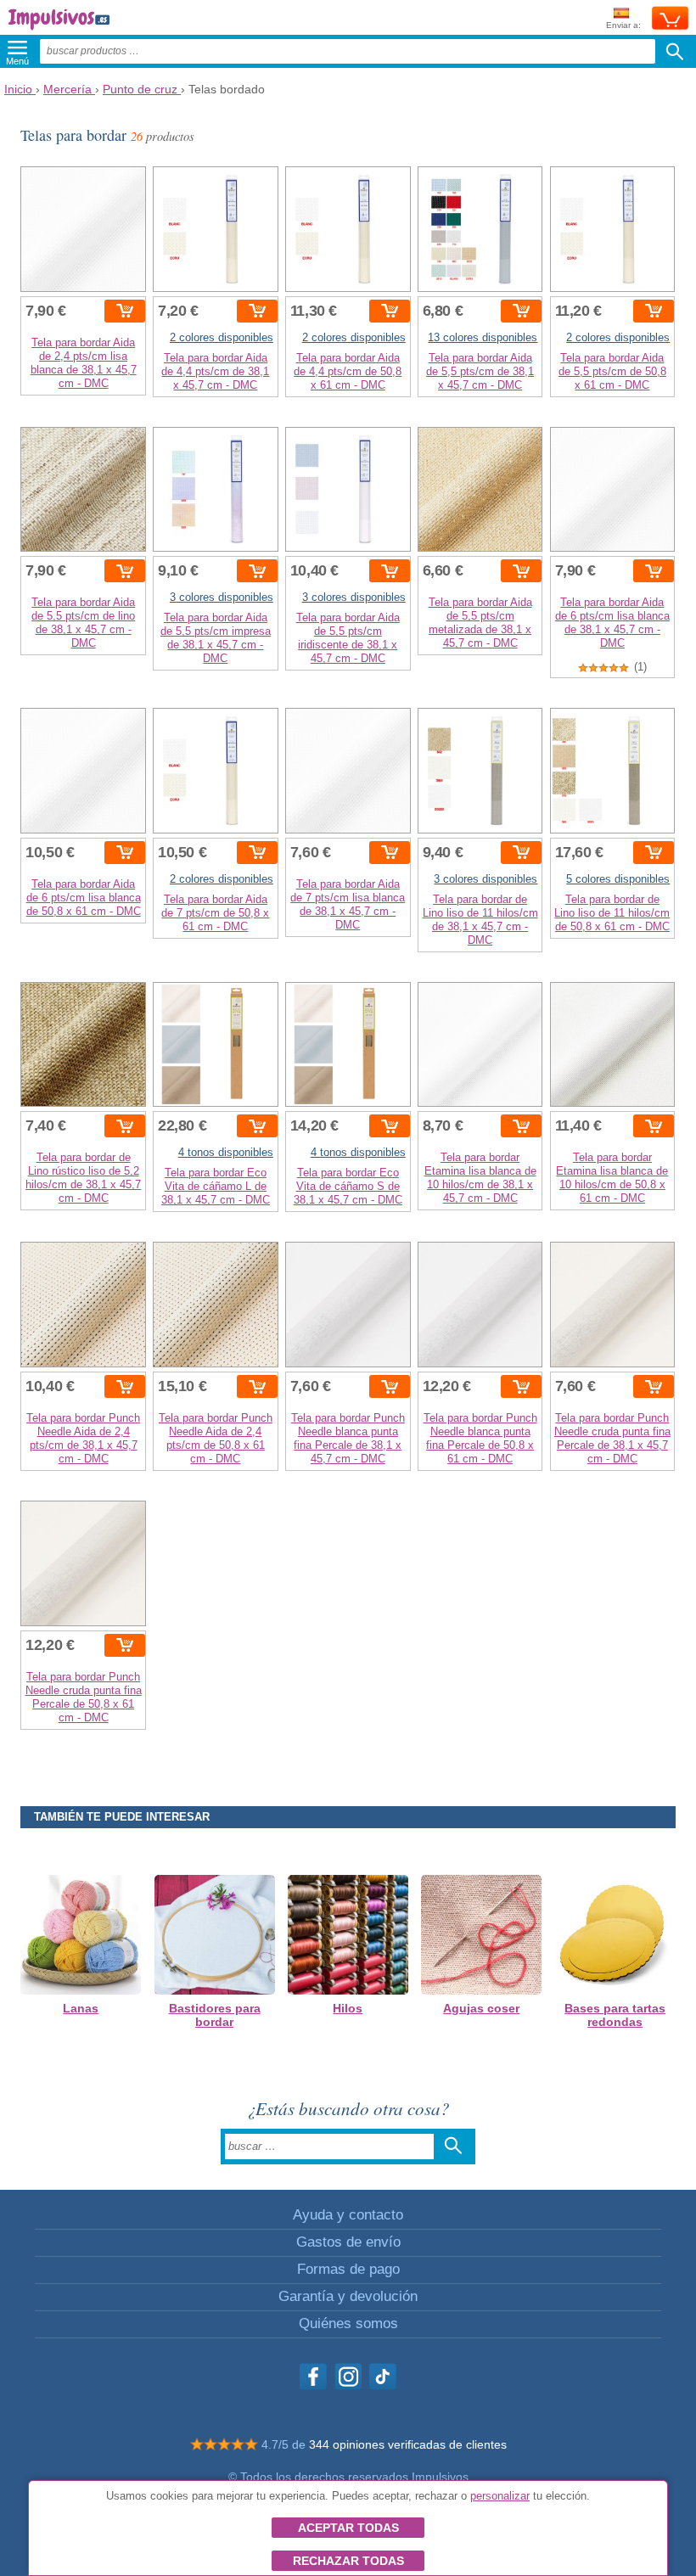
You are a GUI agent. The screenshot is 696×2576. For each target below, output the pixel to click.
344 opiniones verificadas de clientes (408, 2444)
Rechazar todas (348, 2561)
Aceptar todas (348, 2528)
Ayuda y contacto (348, 2215)
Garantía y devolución (348, 2296)
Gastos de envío (348, 2242)
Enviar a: (623, 25)
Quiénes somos (348, 2323)
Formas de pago (348, 2269)
